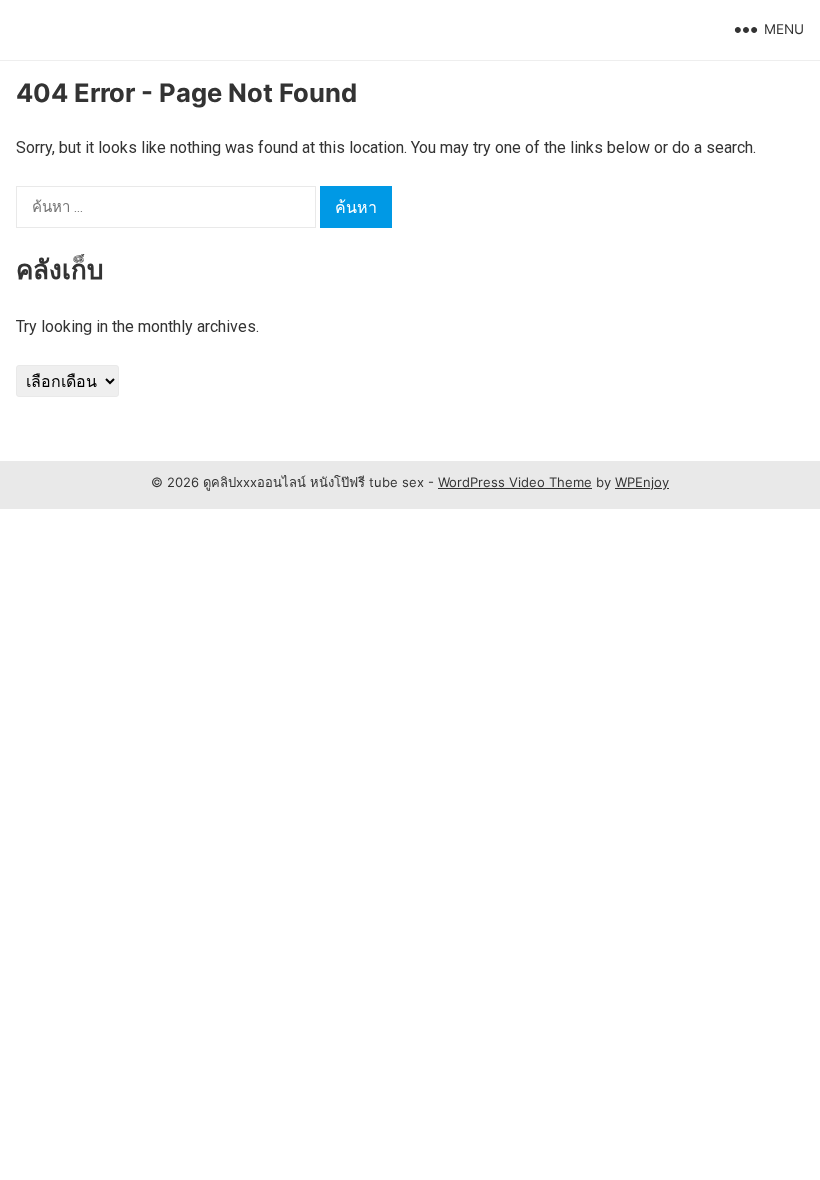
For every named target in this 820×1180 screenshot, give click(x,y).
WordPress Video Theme (515, 482)
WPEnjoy (642, 482)
